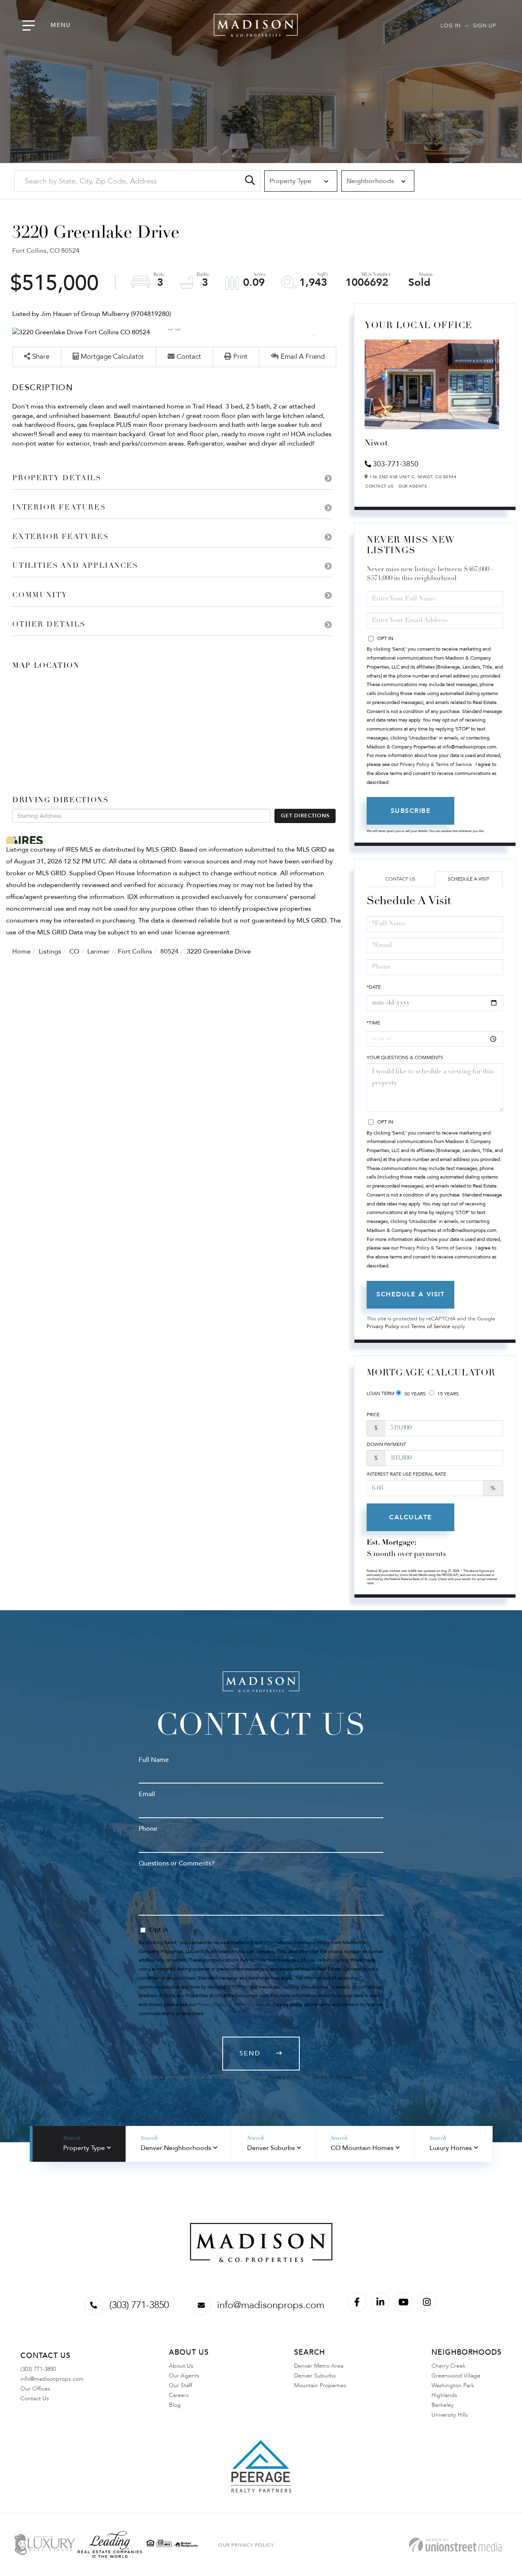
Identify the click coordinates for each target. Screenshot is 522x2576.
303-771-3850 (396, 464)
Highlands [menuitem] (444, 2395)
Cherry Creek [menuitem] (449, 2366)
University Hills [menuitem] (450, 2415)
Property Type (84, 2148)
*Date (374, 987)
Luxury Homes (451, 2148)
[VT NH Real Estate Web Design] (455, 2545)
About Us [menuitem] (181, 2366)
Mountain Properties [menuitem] (320, 2385)
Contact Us (379, 486)
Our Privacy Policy (246, 2545)
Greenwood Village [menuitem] (456, 2376)
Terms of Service (431, 1327)
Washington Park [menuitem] (453, 2385)
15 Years (447, 1394)
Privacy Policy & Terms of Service (436, 764)
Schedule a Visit (469, 879)
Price (373, 1415)
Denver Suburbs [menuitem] (315, 2376)
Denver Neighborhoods (176, 2148)
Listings (50, 951)
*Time (373, 1023)
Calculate (411, 1517)
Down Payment (386, 1444)
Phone (148, 1829)
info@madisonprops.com (271, 2305)
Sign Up (484, 26)
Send (250, 2053)
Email (147, 1794)
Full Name (154, 1760)
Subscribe (411, 811)
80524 (169, 951)
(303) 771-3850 (139, 2305)
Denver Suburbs (271, 2148)
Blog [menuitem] (175, 2405)
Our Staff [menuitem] (180, 2385)
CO (74, 951)
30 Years (414, 1394)
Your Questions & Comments (405, 1057)
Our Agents (413, 486)
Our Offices (35, 2389)
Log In (451, 26)
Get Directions (305, 816)
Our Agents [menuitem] (184, 2376)
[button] (250, 181)
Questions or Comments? (177, 1863)
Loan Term (380, 1393)
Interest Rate (406, 1474)
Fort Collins (135, 951)
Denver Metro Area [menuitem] (319, 2366)
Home (21, 951)
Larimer (98, 951)
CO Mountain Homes (362, 2148)
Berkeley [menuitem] (442, 2405)
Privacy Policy (383, 1327)
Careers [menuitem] (179, 2395)
